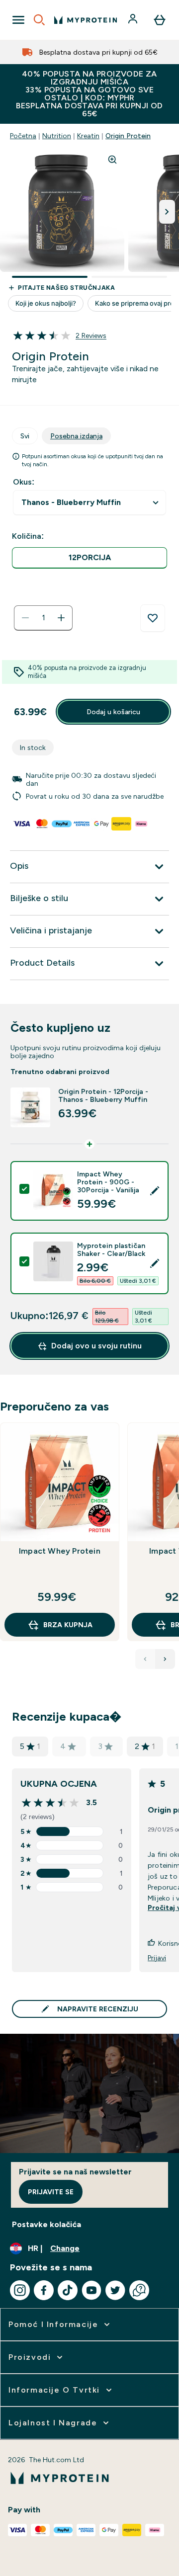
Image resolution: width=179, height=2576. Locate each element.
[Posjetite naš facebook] (44, 2290)
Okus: (24, 482)
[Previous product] (145, 1659)
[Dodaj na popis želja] (153, 618)
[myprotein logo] (86, 20)
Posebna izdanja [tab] (76, 436)
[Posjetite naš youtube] (91, 2290)
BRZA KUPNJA (68, 1625)
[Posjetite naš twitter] (115, 2290)
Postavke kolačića (46, 2224)
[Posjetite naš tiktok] (68, 2290)
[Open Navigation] (18, 20)
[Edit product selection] (155, 1191)
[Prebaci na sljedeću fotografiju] (167, 212)
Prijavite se (51, 2192)
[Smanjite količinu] (25, 618)
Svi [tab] (25, 436)
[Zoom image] (112, 160)
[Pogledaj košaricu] (160, 20)
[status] (43, 618)
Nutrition (57, 136)
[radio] (89, 558)
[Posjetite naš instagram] (20, 2290)
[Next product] (165, 1659)
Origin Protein (128, 136)
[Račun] (134, 20)
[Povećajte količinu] (61, 618)
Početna (23, 136)
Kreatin (88, 136)
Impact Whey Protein (60, 1551)
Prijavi (157, 1958)
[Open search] (39, 20)
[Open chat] (139, 2290)
